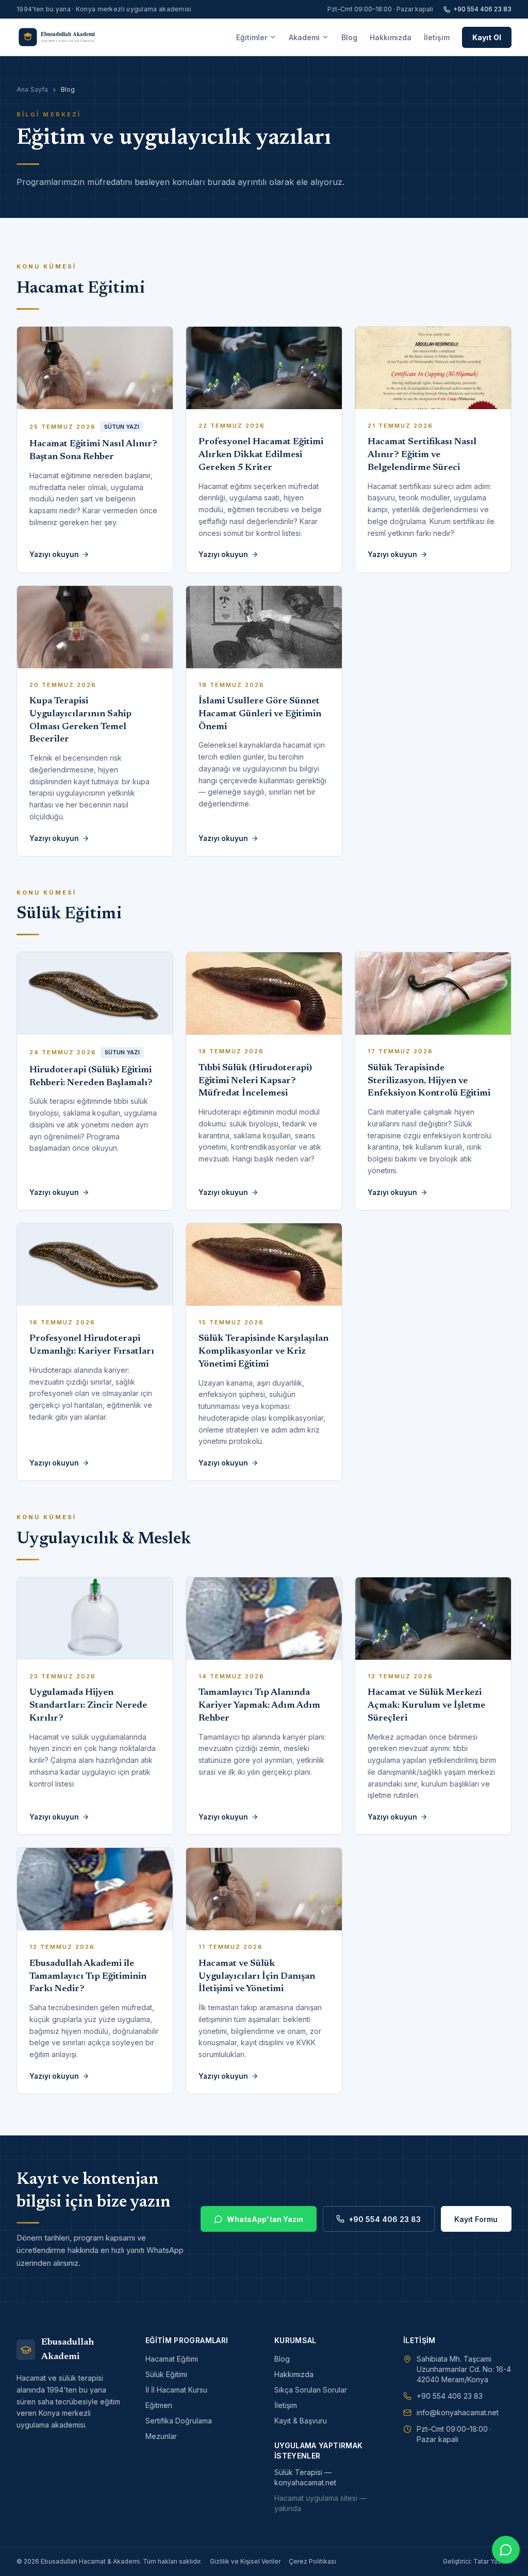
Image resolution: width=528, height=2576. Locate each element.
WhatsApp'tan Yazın (265, 2219)
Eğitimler (252, 37)
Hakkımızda (391, 37)
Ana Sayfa (32, 89)
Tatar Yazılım (492, 2561)
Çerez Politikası (312, 2561)
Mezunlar (161, 2436)
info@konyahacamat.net (458, 2412)
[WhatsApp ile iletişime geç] (506, 2550)
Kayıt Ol (487, 37)
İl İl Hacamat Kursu (176, 2390)
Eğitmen (159, 2405)
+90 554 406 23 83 (482, 9)
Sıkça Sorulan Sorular (311, 2390)
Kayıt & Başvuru (301, 2421)
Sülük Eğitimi (166, 2374)
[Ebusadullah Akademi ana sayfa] (64, 37)
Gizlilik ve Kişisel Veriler (245, 2561)
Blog (349, 37)
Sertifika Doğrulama (179, 2421)
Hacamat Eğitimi (172, 2359)
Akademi (304, 37)
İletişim (437, 37)
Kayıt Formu (476, 2219)
